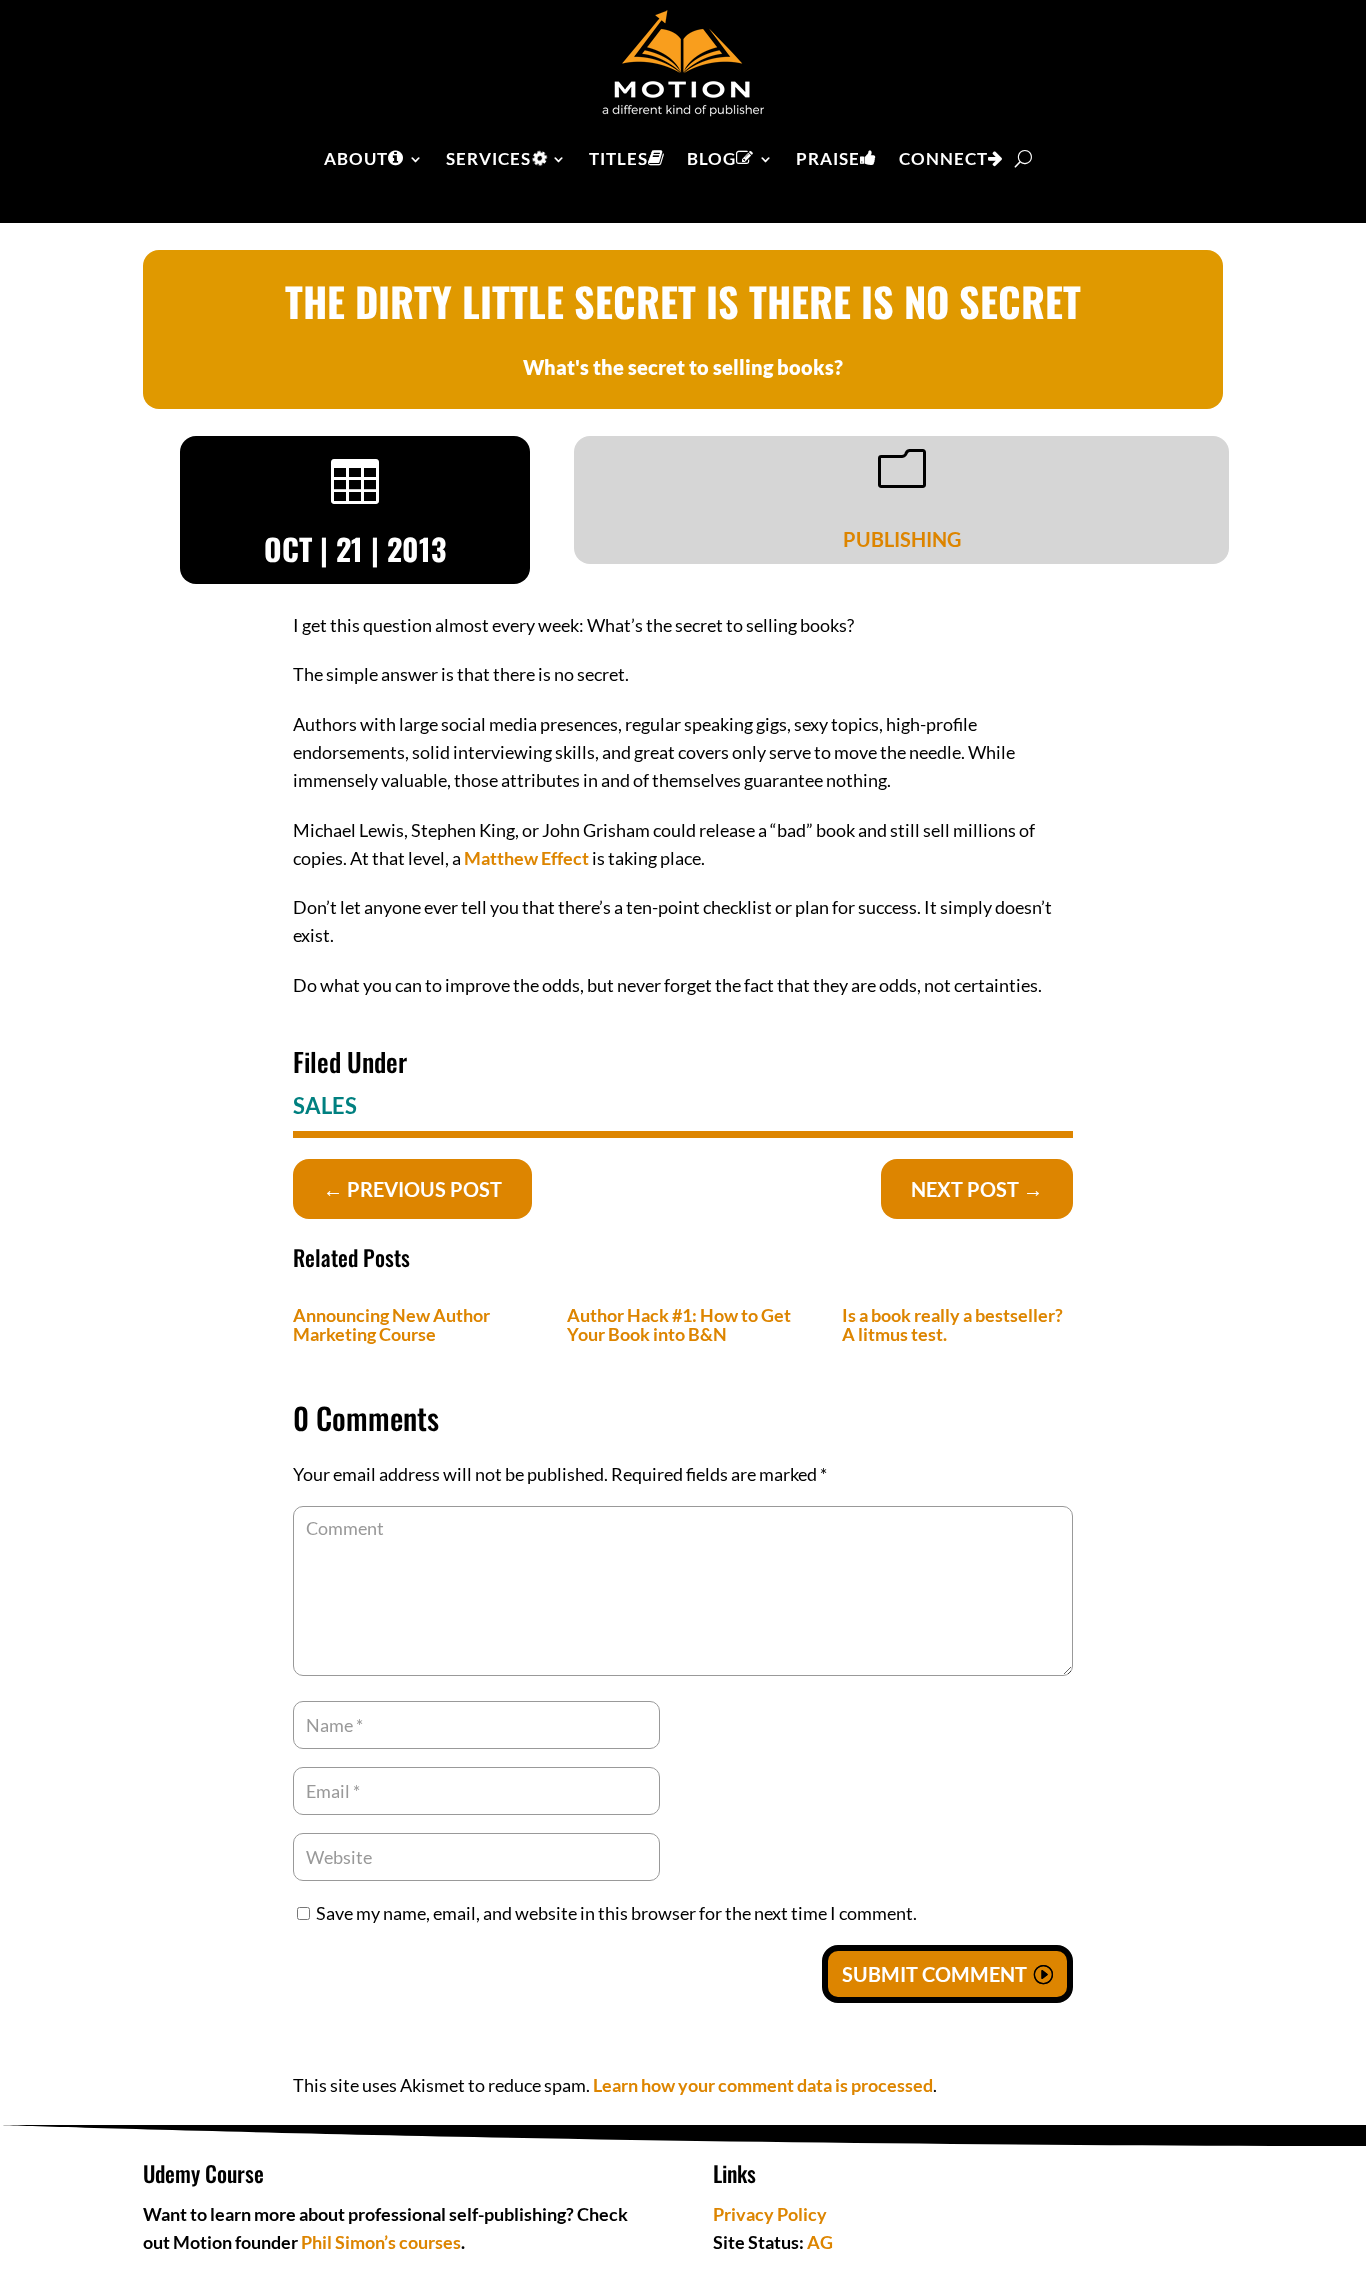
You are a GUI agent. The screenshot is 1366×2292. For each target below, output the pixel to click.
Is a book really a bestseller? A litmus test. (952, 1324)
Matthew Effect (526, 858)
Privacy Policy (770, 2214)
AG (820, 2242)
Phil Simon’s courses (381, 2242)
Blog (711, 158)
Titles (618, 158)
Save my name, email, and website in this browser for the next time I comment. (616, 1913)
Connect (943, 158)
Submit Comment (934, 1974)
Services (488, 158)
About (356, 158)
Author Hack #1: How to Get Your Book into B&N (679, 1324)
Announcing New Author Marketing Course (391, 1324)
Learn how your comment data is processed (763, 2085)
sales (325, 1105)
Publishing (902, 539)
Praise (828, 158)
